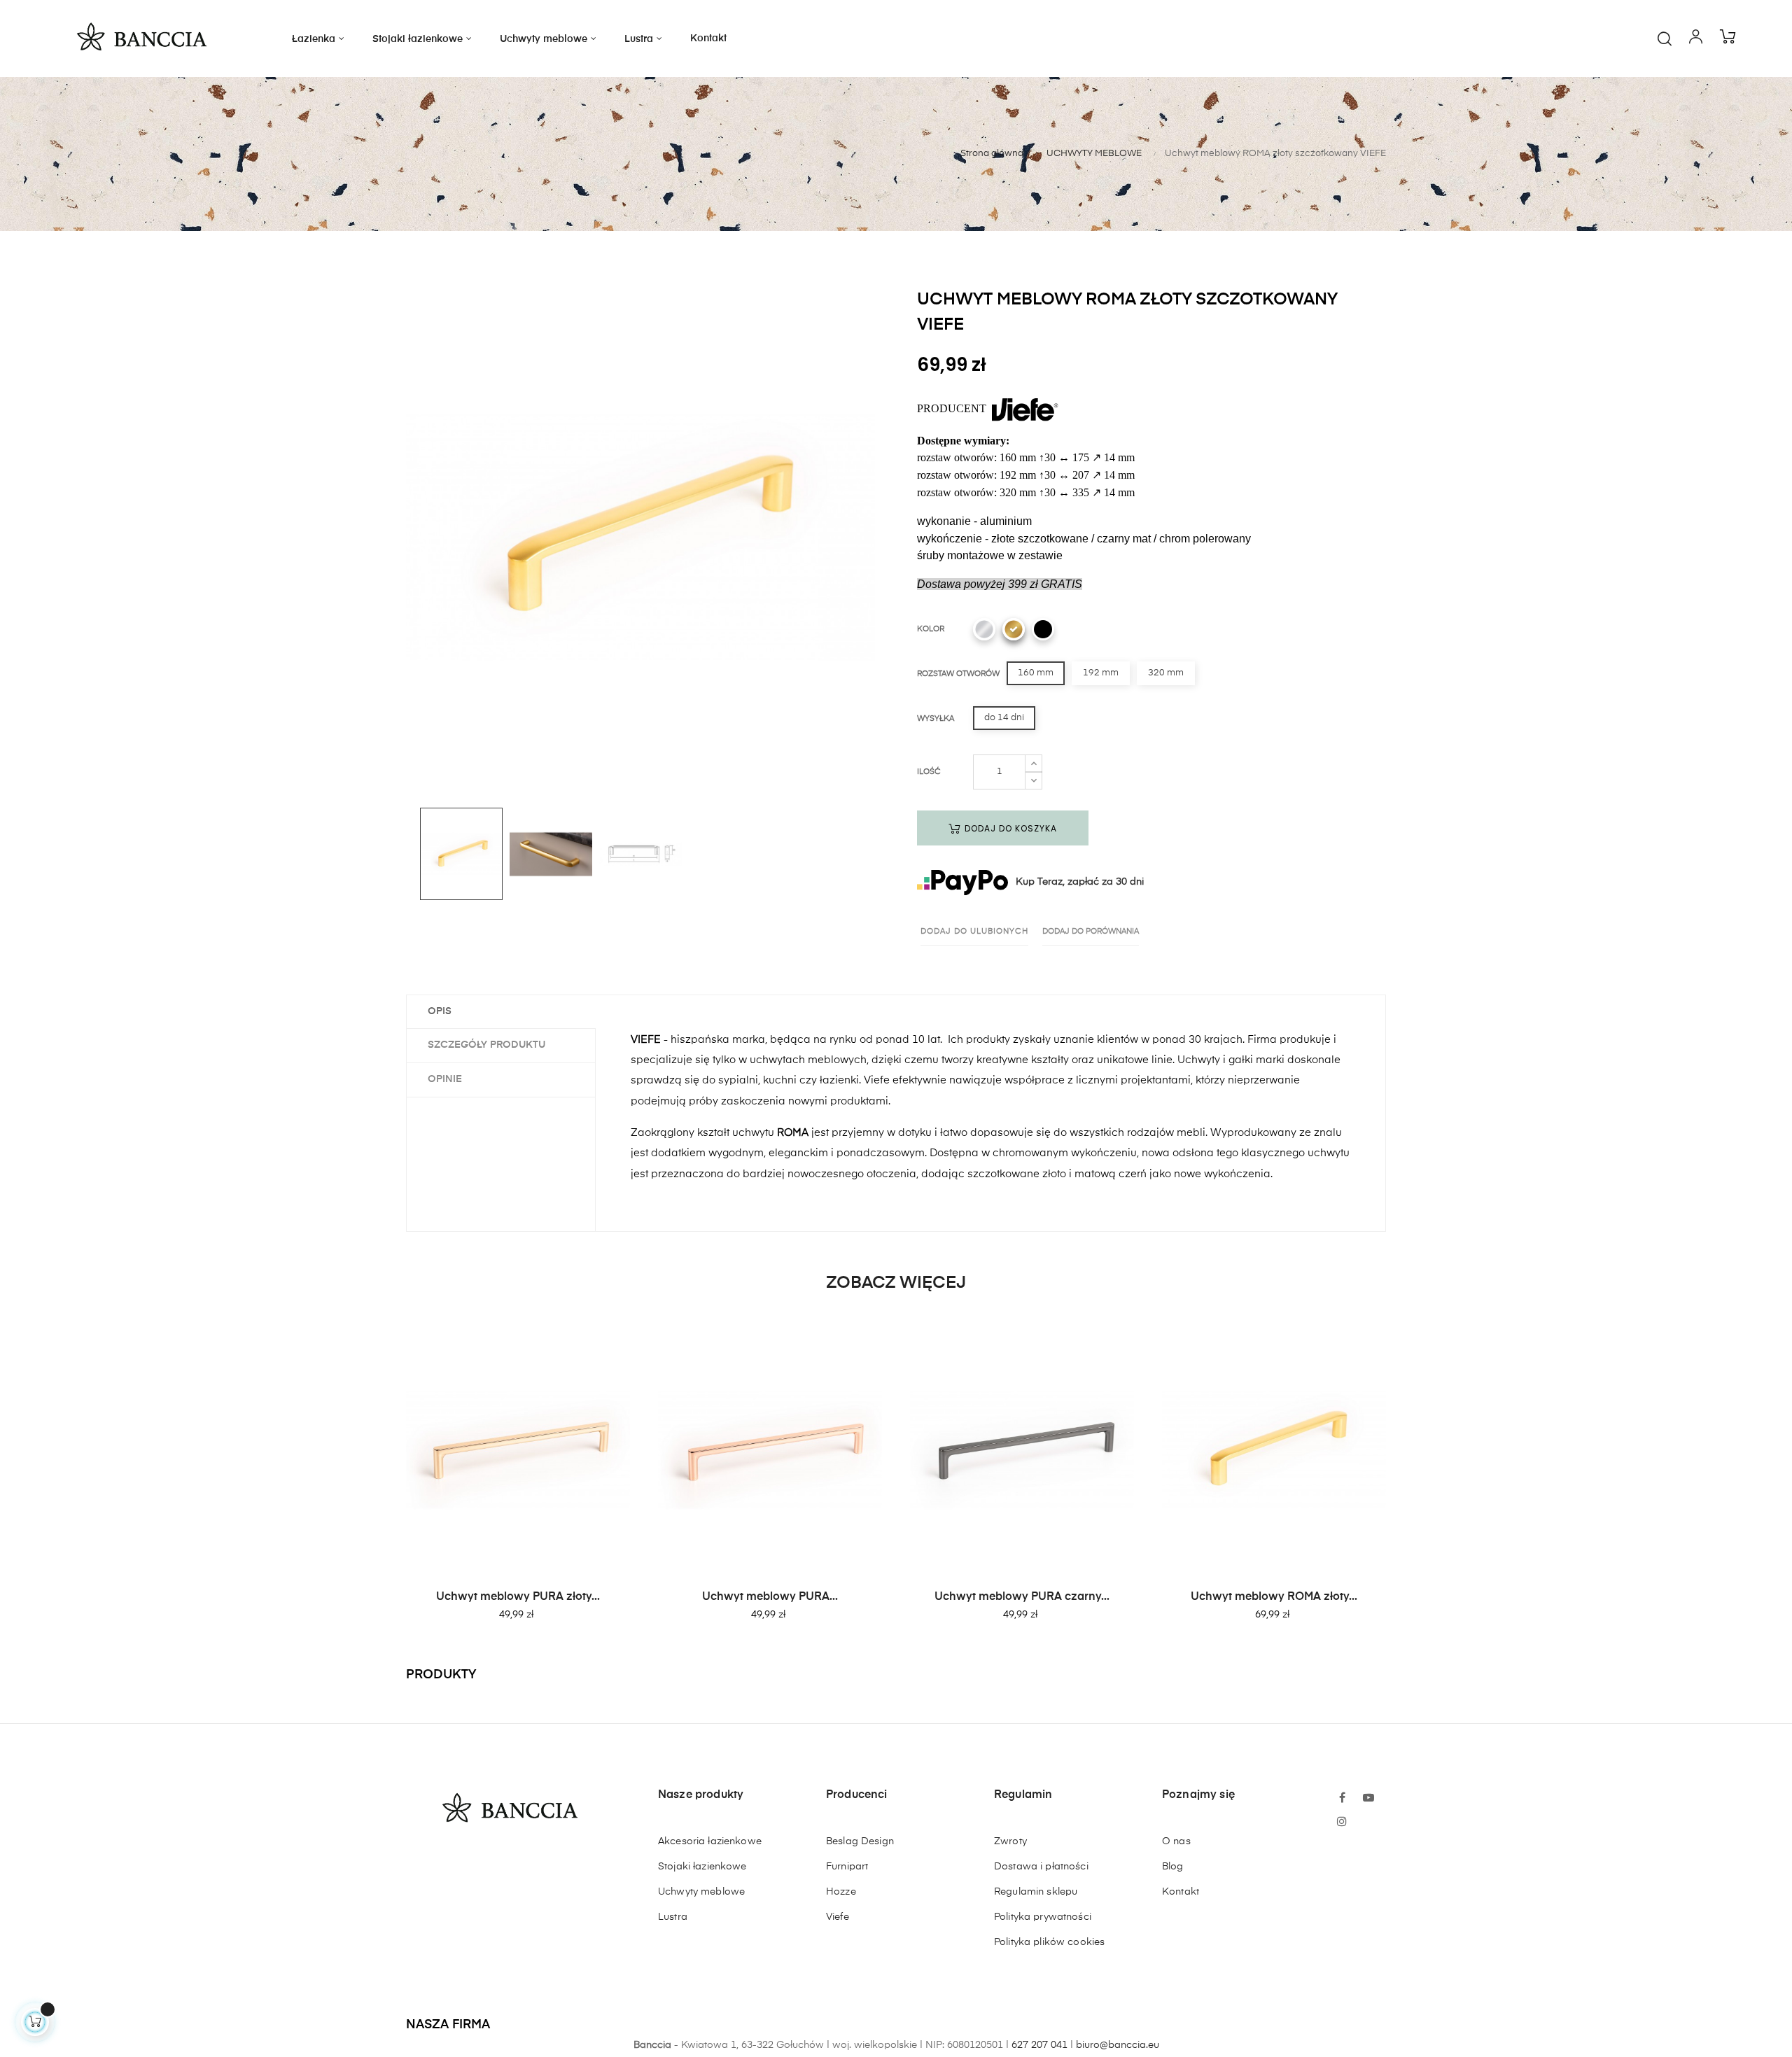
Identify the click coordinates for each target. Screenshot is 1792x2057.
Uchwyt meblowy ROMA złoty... (1274, 1597)
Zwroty (1010, 1841)
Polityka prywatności (1043, 1917)
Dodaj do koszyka (1009, 828)
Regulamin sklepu (1036, 1892)
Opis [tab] (440, 1011)
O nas (1176, 1841)
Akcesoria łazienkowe (710, 1841)
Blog (1173, 1867)
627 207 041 (1039, 2045)
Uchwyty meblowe (701, 1892)
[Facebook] (1342, 1799)
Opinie (445, 1079)
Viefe (838, 1917)
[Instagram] (1342, 1823)
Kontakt (1181, 1892)
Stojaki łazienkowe (702, 1867)
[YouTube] (1368, 1799)
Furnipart (847, 1867)
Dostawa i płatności (1041, 1867)
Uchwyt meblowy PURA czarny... (1022, 1597)
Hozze (841, 1892)
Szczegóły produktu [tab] (486, 1045)
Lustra (673, 1917)
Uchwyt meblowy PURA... (770, 1597)
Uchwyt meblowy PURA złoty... (518, 1597)
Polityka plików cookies (1049, 1942)
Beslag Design (860, 1841)
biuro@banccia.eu (1118, 2045)
